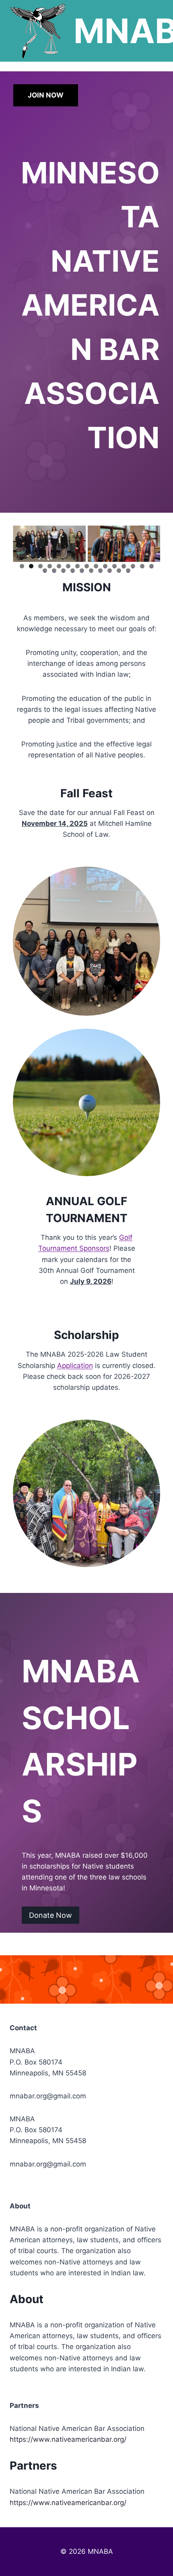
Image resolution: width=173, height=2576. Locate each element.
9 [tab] (96, 566)
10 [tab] (105, 566)
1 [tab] (22, 566)
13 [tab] (133, 566)
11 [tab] (115, 566)
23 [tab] (110, 571)
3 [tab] (40, 566)
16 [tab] (45, 571)
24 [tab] (119, 571)
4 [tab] (50, 566)
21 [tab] (92, 571)
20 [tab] (82, 571)
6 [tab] (68, 566)
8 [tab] (87, 566)
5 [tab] (59, 566)
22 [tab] (101, 571)
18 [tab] (64, 571)
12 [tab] (124, 566)
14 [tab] (142, 566)
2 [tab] (31, 566)
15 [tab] (151, 566)
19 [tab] (73, 571)
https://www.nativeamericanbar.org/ (68, 2439)
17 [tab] (54, 571)
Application (75, 1366)
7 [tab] (77, 566)
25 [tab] (128, 571)
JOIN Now (46, 95)
